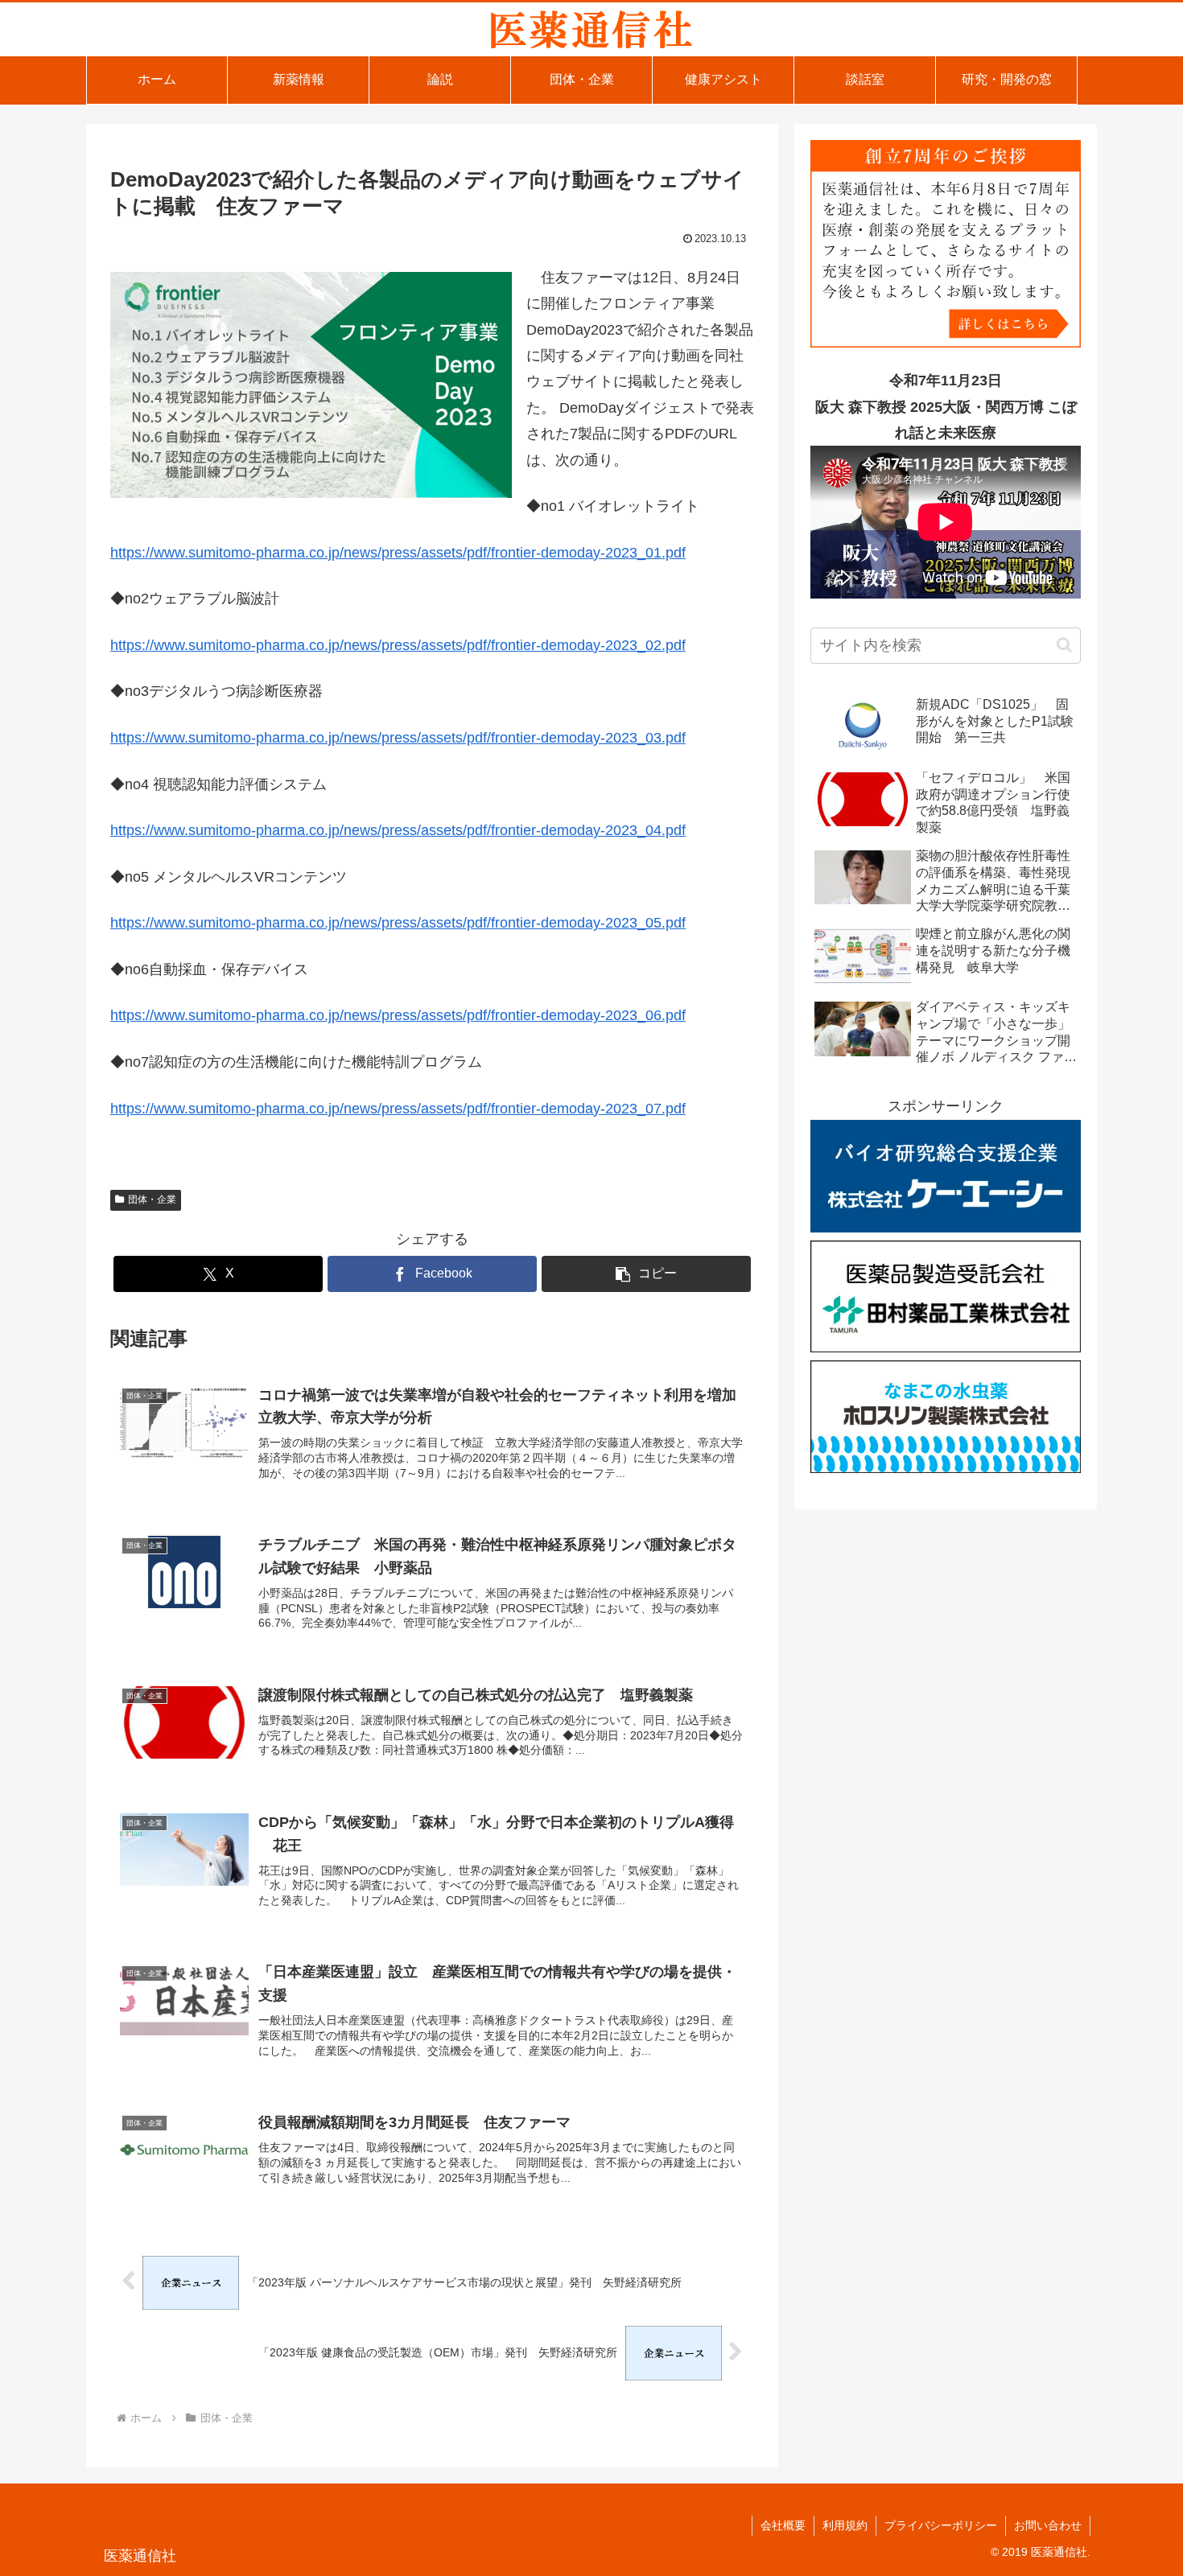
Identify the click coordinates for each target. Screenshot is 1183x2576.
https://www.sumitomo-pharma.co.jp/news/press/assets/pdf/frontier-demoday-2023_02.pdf (398, 645)
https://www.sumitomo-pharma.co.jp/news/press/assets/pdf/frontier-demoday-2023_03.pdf (398, 738)
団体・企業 (152, 1200)
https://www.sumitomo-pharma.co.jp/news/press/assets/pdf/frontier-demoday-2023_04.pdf (398, 830)
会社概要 (783, 2525)
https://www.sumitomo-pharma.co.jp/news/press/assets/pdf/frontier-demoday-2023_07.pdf (398, 1109)
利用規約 (845, 2525)
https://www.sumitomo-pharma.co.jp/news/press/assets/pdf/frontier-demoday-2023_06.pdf (398, 1015)
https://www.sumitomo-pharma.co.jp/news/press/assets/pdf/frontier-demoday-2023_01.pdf (398, 553)
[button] (646, 1274)
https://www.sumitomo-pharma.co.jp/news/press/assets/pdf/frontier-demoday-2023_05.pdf (398, 923)
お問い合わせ (1048, 2525)
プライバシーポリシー (941, 2525)
